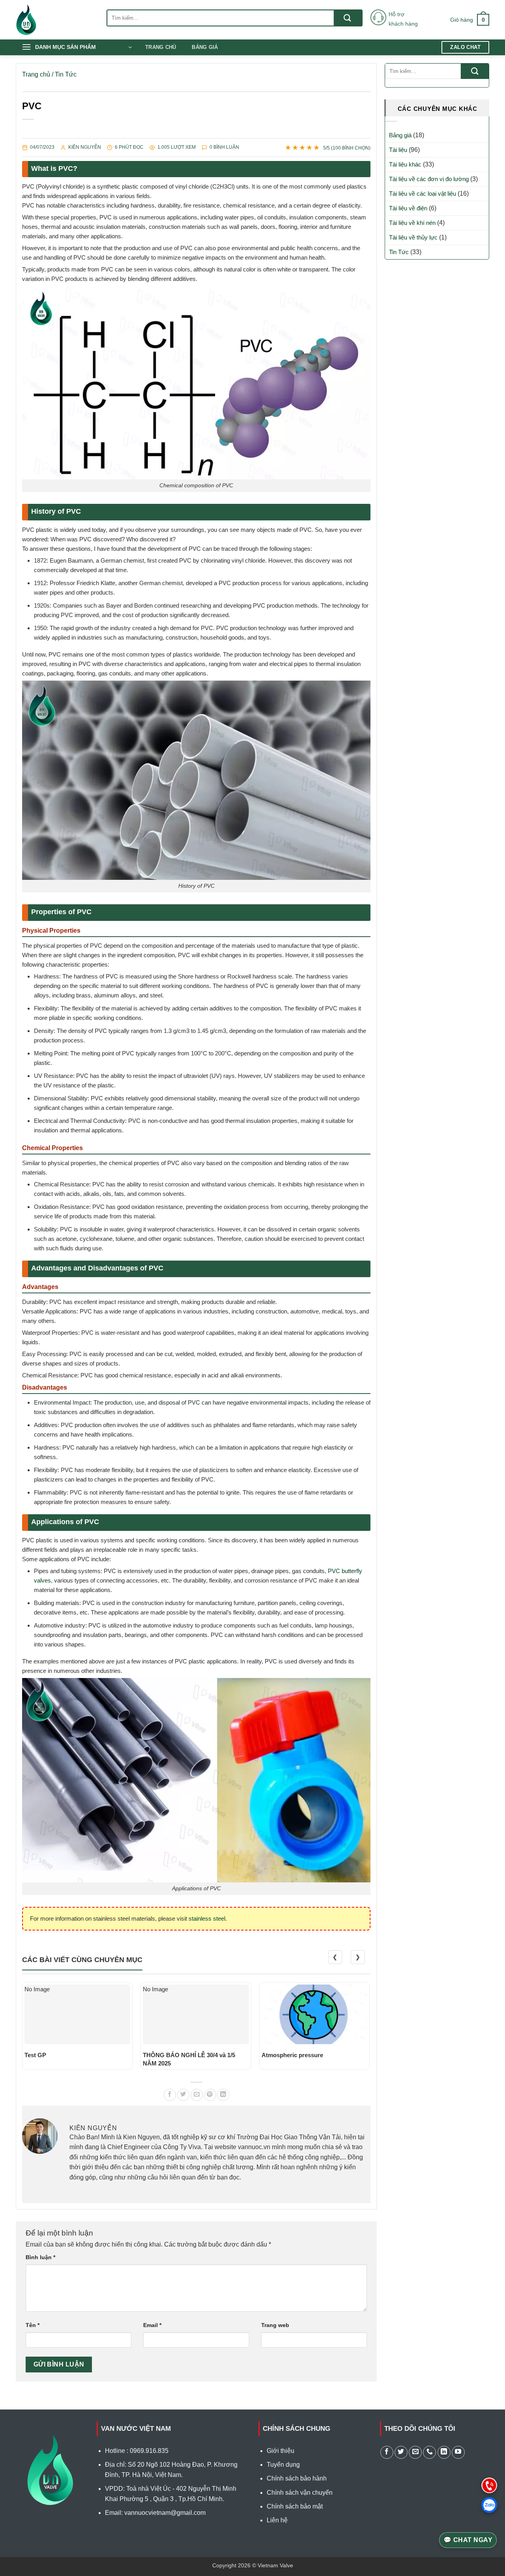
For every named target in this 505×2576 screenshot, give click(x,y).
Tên (33, 2325)
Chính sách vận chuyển (300, 2493)
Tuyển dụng (283, 2465)
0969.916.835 (149, 2451)
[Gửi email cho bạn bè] (197, 2095)
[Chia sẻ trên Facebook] (170, 2095)
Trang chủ (161, 47)
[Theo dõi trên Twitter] (401, 2452)
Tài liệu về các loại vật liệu (423, 194)
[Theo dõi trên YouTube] (458, 2452)
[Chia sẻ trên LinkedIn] (223, 2095)
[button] (470, 20)
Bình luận (40, 2257)
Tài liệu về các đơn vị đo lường (429, 179)
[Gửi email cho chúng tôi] (415, 2452)
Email (152, 2325)
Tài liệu (398, 150)
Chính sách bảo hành (297, 2478)
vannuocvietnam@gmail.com (165, 2513)
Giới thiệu (281, 2451)
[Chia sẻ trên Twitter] (183, 2095)
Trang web (275, 2325)
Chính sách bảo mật (295, 2506)
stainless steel (207, 1918)
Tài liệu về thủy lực (413, 237)
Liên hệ (277, 2520)
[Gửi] (348, 18)
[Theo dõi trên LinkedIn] (444, 2452)
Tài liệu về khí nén (412, 223)
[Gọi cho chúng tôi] (429, 2452)
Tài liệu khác (405, 164)
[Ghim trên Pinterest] (210, 2095)
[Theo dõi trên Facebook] (387, 2452)
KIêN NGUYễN (85, 147)
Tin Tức (66, 74)
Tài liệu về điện (408, 208)
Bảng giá (205, 47)
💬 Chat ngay (468, 2540)
